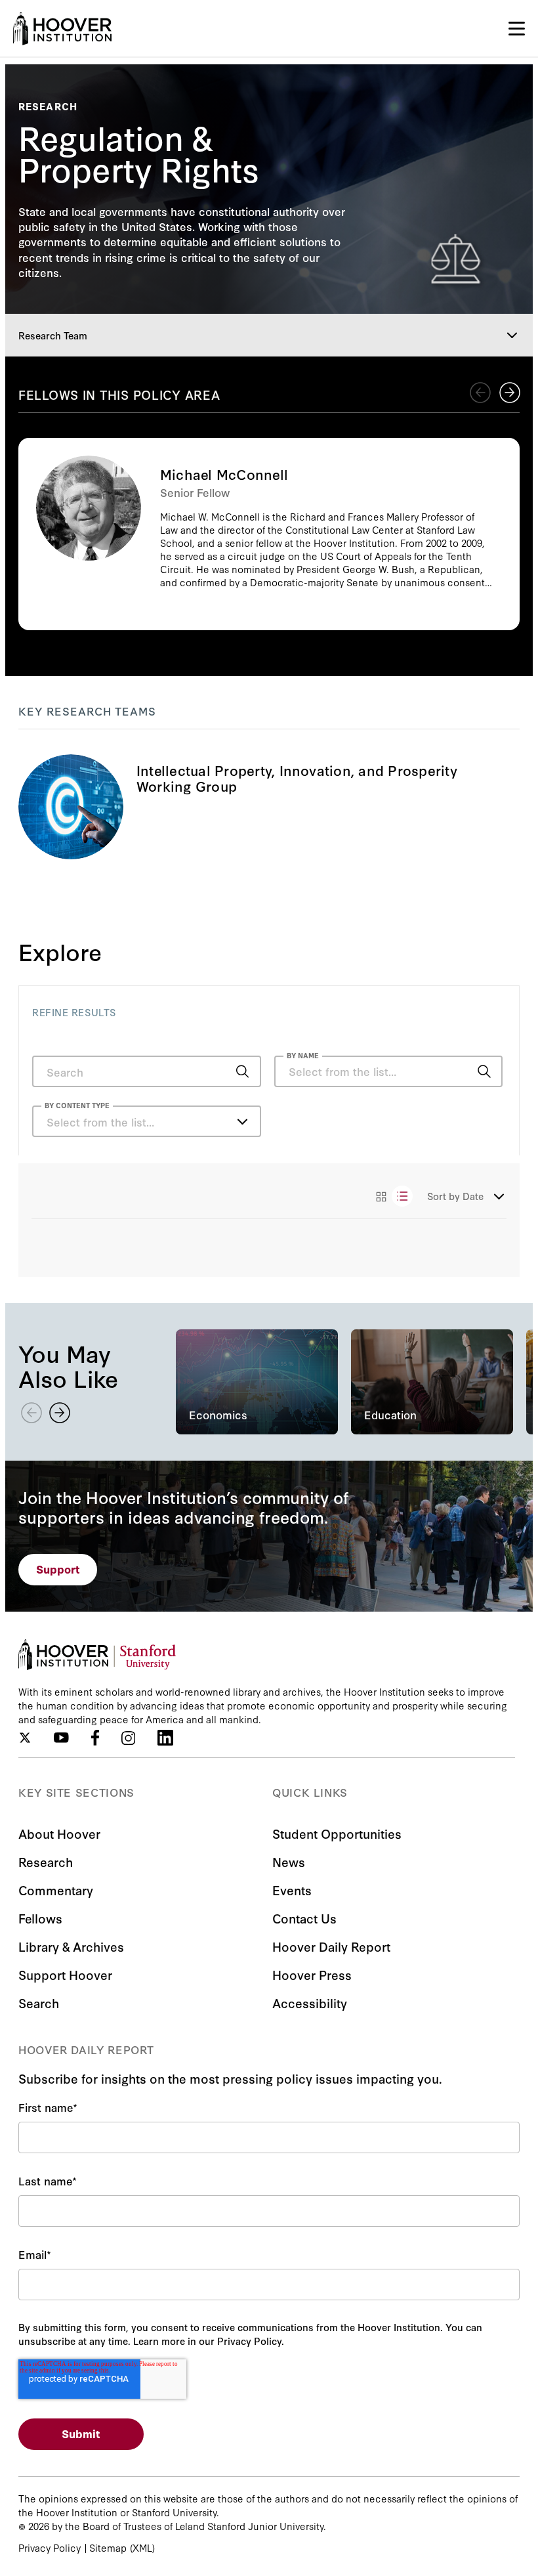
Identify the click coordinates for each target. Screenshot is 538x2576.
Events (292, 1890)
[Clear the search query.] (464, 1073)
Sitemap (108, 2547)
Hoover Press (312, 1974)
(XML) (142, 2547)
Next (510, 393)
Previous (480, 393)
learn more (269, 807)
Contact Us (304, 1918)
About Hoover (59, 1833)
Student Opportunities (337, 1833)
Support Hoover (65, 1974)
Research (46, 1861)
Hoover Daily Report (331, 1946)
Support (58, 1569)
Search (39, 2003)
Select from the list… (100, 1122)
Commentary (56, 1890)
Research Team (53, 335)
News (289, 1861)
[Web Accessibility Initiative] (62, 29)
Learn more (269, 534)
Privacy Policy (50, 2547)
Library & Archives (71, 1946)
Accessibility (310, 2003)
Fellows (40, 1918)
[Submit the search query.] (243, 1071)
